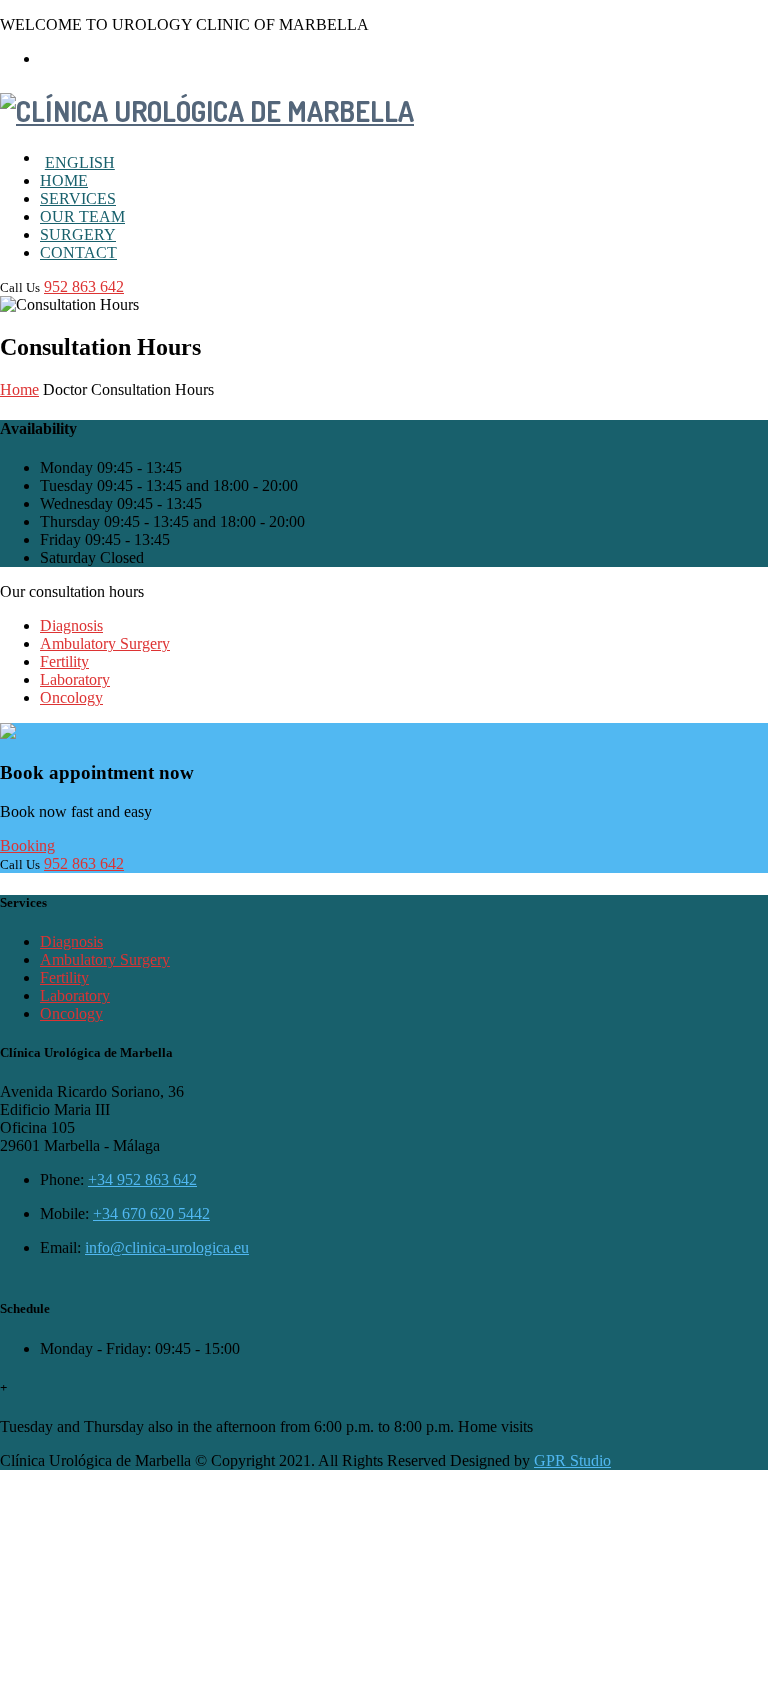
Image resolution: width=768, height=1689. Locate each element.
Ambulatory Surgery (105, 643)
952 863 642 (84, 286)
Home (64, 180)
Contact (78, 252)
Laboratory (75, 679)
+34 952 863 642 (142, 1179)
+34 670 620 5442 (151, 1213)
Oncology (71, 697)
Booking (27, 845)
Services (78, 198)
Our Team (82, 216)
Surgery (78, 234)
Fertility (64, 661)
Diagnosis (71, 625)
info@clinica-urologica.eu (167, 1247)
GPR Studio (572, 1460)
